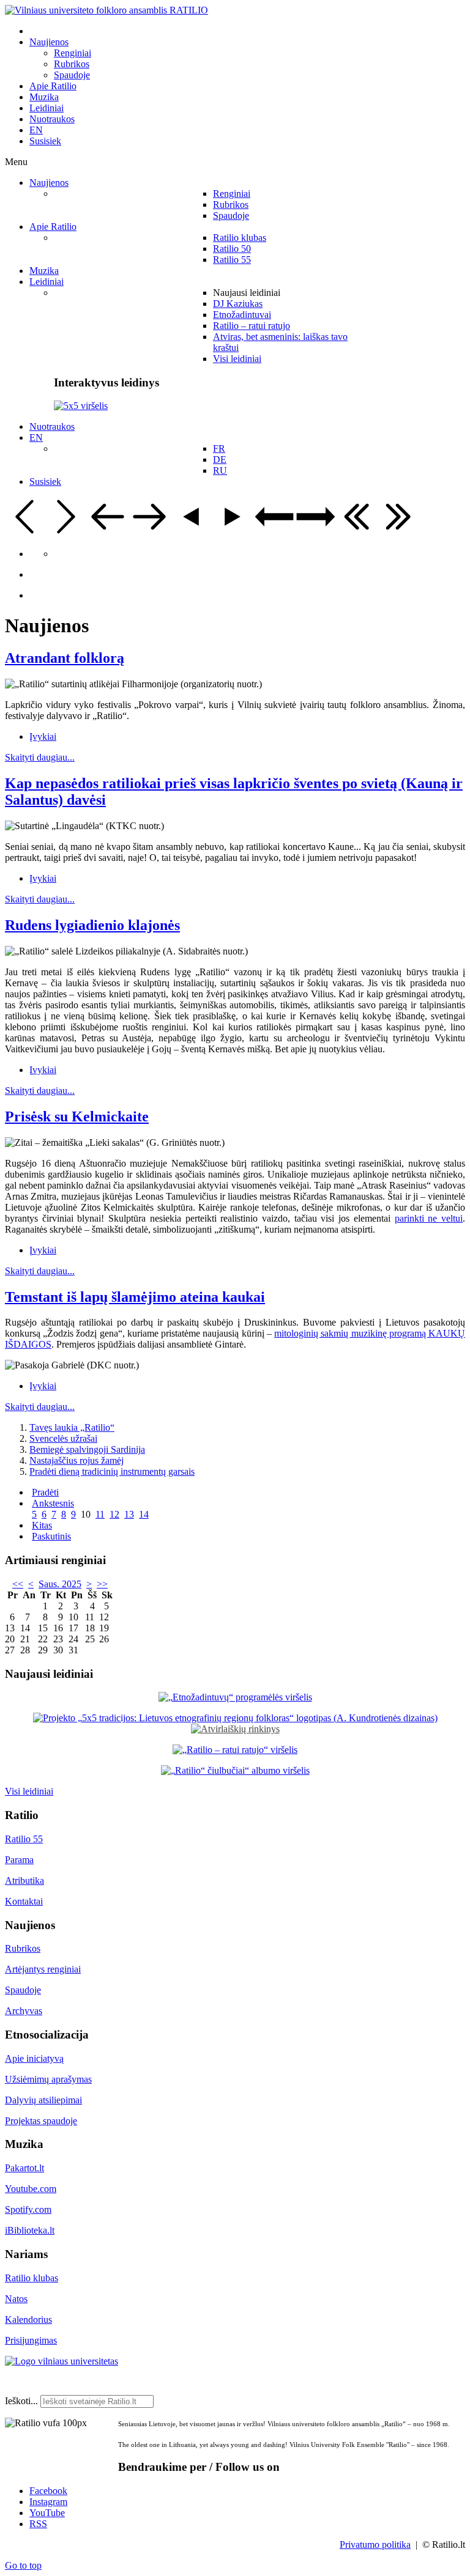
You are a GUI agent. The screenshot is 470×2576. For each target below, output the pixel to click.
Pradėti (45, 1492)
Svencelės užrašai (63, 1438)
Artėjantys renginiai (43, 1969)
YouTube (47, 2513)
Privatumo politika (375, 2545)
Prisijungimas (31, 2340)
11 (100, 1514)
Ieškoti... (21, 2401)
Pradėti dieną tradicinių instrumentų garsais (112, 1471)
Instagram (48, 2502)
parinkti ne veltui (429, 1218)
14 (144, 1514)
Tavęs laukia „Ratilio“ (72, 1427)
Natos (16, 2299)
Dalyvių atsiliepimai (43, 2100)
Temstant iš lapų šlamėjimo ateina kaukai (135, 1297)
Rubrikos (23, 1948)
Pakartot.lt (24, 2168)
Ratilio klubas (32, 2278)
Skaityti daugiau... (40, 757)
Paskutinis (51, 1536)
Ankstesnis (53, 1503)
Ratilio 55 (24, 1839)
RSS (38, 2524)
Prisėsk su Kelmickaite (77, 1116)
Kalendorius (28, 2320)
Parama (19, 1860)
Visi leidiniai (29, 1791)
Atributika (24, 1880)
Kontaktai (24, 1901)
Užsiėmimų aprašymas (48, 2079)
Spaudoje (23, 1990)
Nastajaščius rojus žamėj (76, 1460)
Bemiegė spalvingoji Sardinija (87, 1449)
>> (102, 1584)
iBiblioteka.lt (30, 2230)
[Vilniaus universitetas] (62, 2361)
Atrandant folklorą (65, 658)
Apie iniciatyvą (34, 2058)
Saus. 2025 (60, 1584)
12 (114, 1514)
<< (18, 1584)
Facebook (48, 2491)
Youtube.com (31, 2189)
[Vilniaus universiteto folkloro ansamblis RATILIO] (106, 10)
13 (129, 1514)
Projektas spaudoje (41, 2121)
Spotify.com (28, 2209)
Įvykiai (43, 736)
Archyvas (24, 2011)
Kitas (42, 1525)
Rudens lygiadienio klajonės (92, 925)
